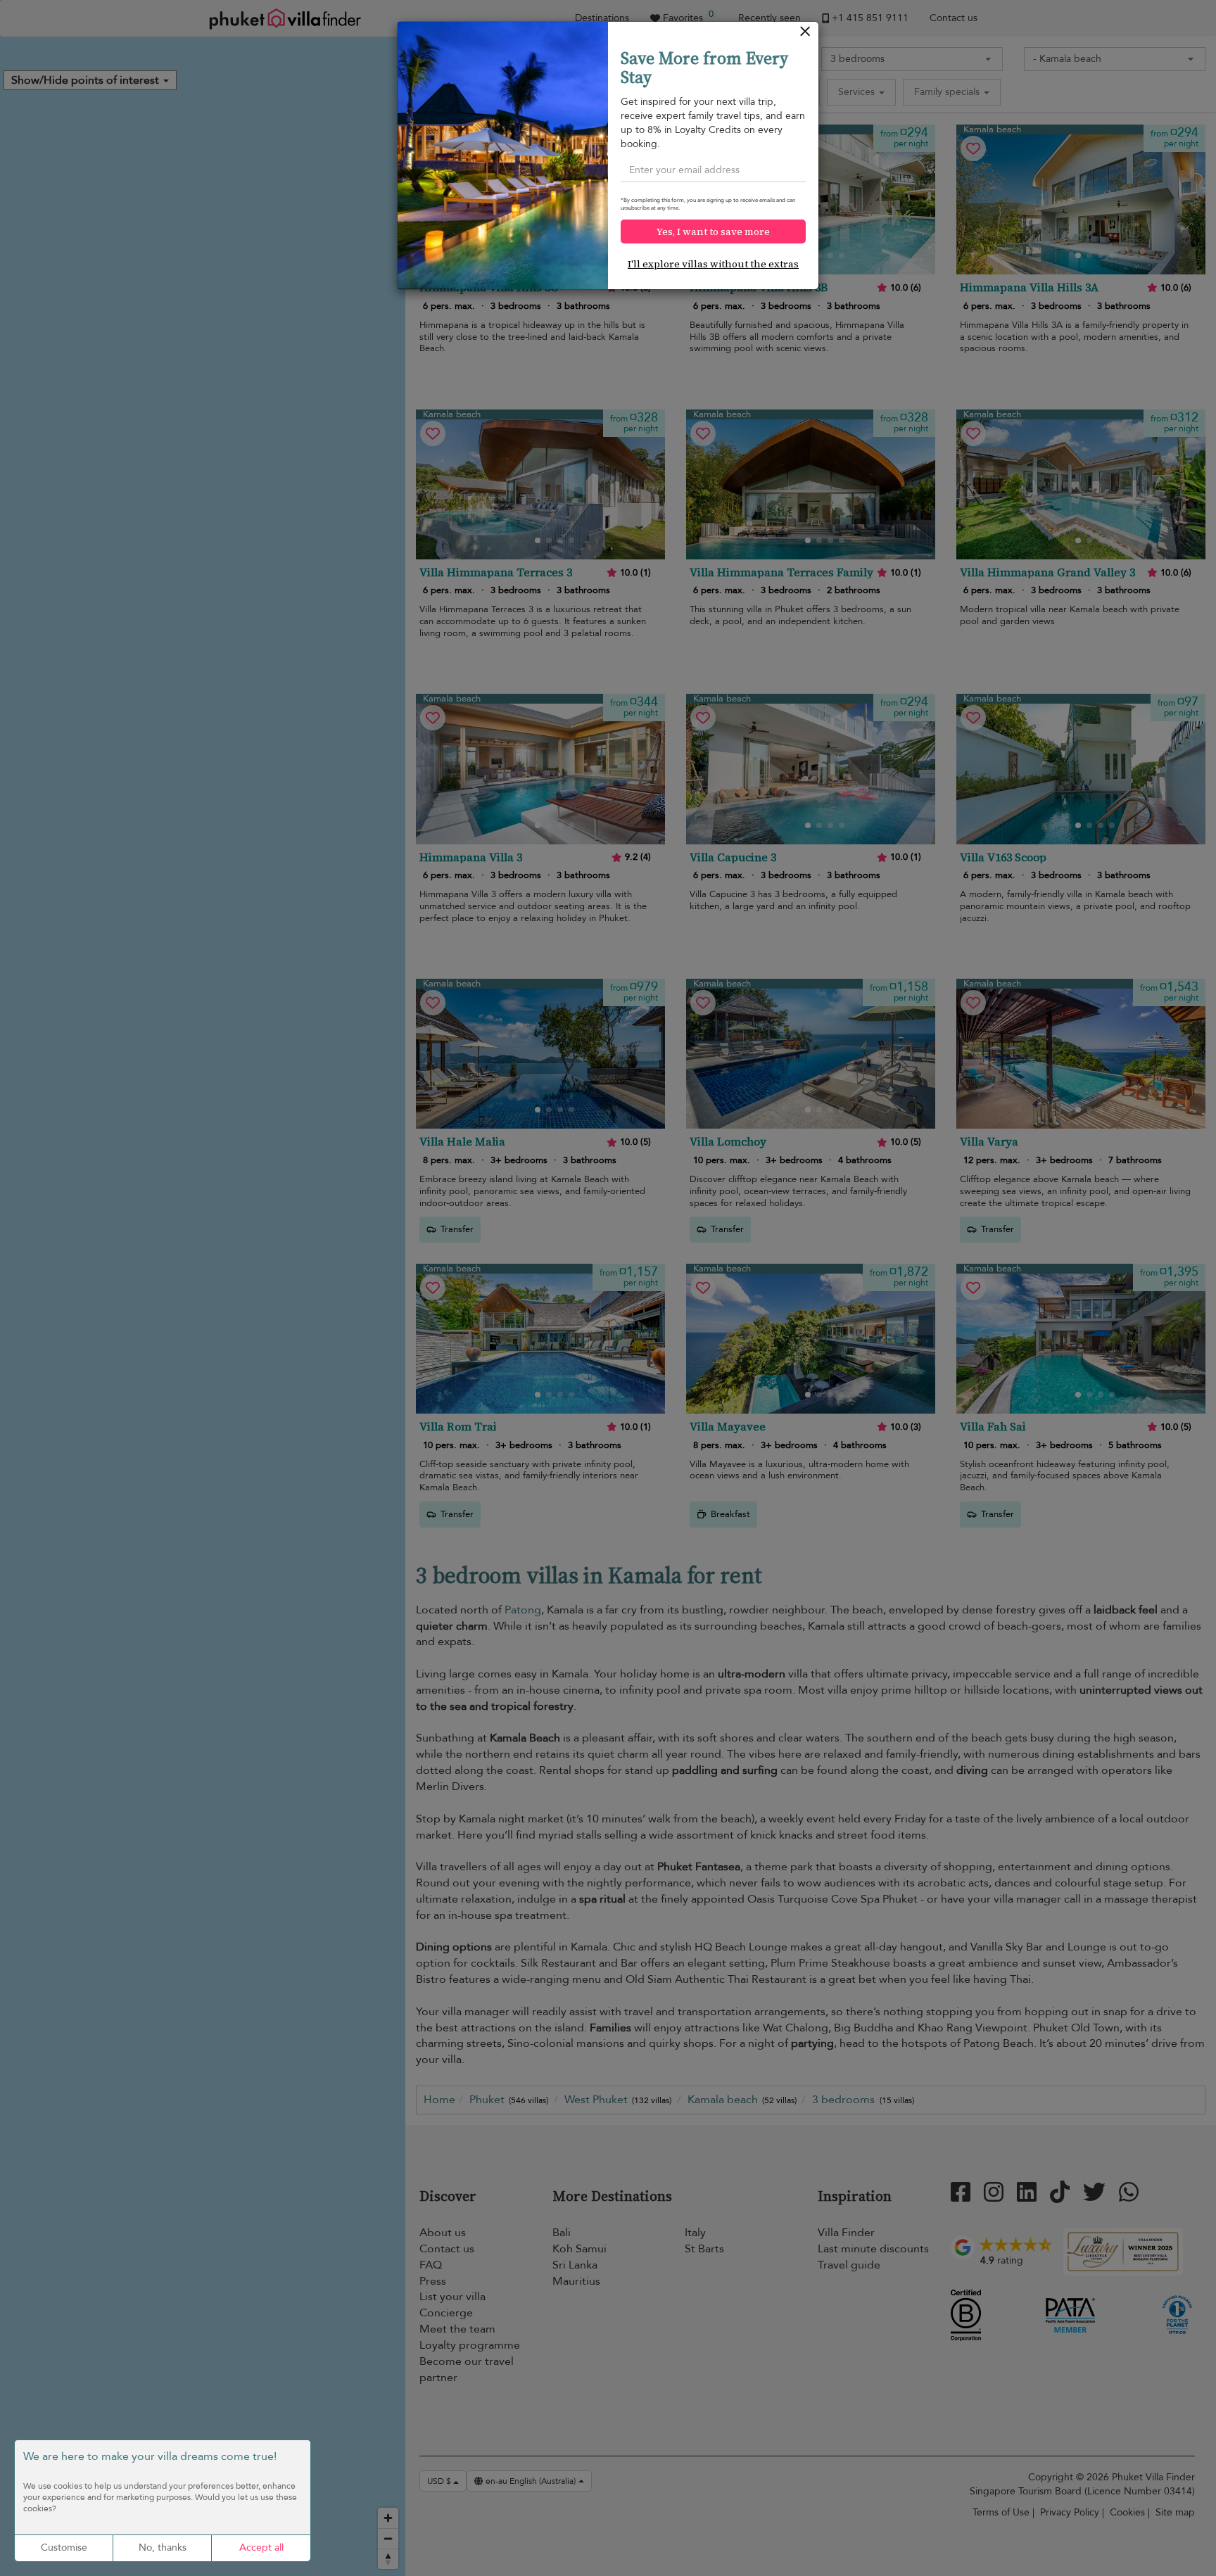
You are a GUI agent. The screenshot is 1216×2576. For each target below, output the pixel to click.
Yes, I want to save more (713, 231)
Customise (64, 2548)
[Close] (805, 35)
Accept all (261, 2548)
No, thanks (163, 2548)
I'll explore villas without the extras (713, 264)
